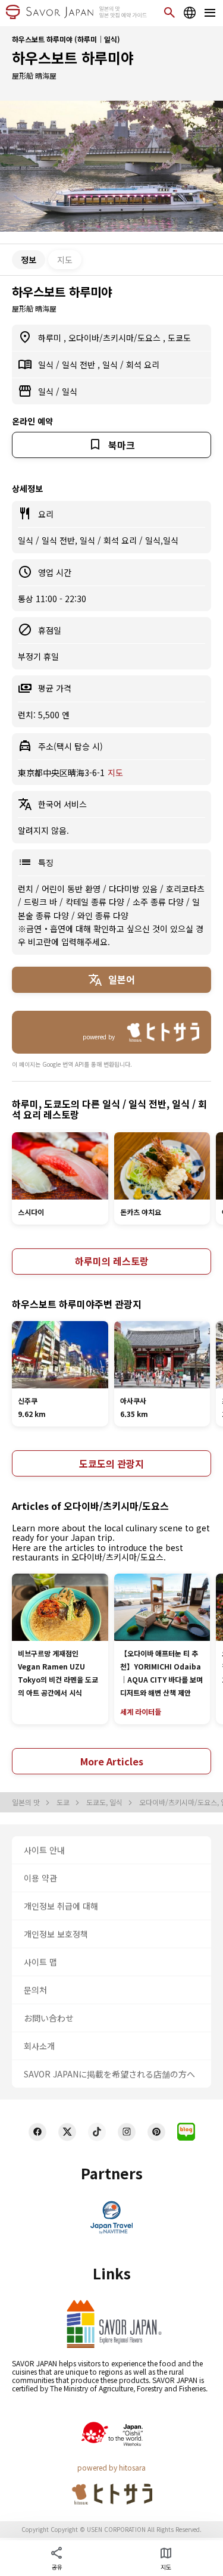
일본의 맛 (27, 1802)
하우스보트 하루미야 (73, 57)
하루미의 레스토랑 (112, 1261)
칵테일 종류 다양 (96, 902)
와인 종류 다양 (103, 915)
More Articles (112, 1761)
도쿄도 (179, 338)
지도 (65, 260)
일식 (47, 365)
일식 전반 (80, 365)
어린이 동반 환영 (72, 889)
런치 (27, 889)
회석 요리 (143, 365)
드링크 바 (42, 902)
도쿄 (64, 1802)
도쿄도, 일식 (105, 1802)
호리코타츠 (185, 889)
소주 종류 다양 (159, 902)
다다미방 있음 (134, 889)
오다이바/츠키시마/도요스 (116, 338)
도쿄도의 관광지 (111, 1463)
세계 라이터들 (141, 1711)
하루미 (51, 338)
